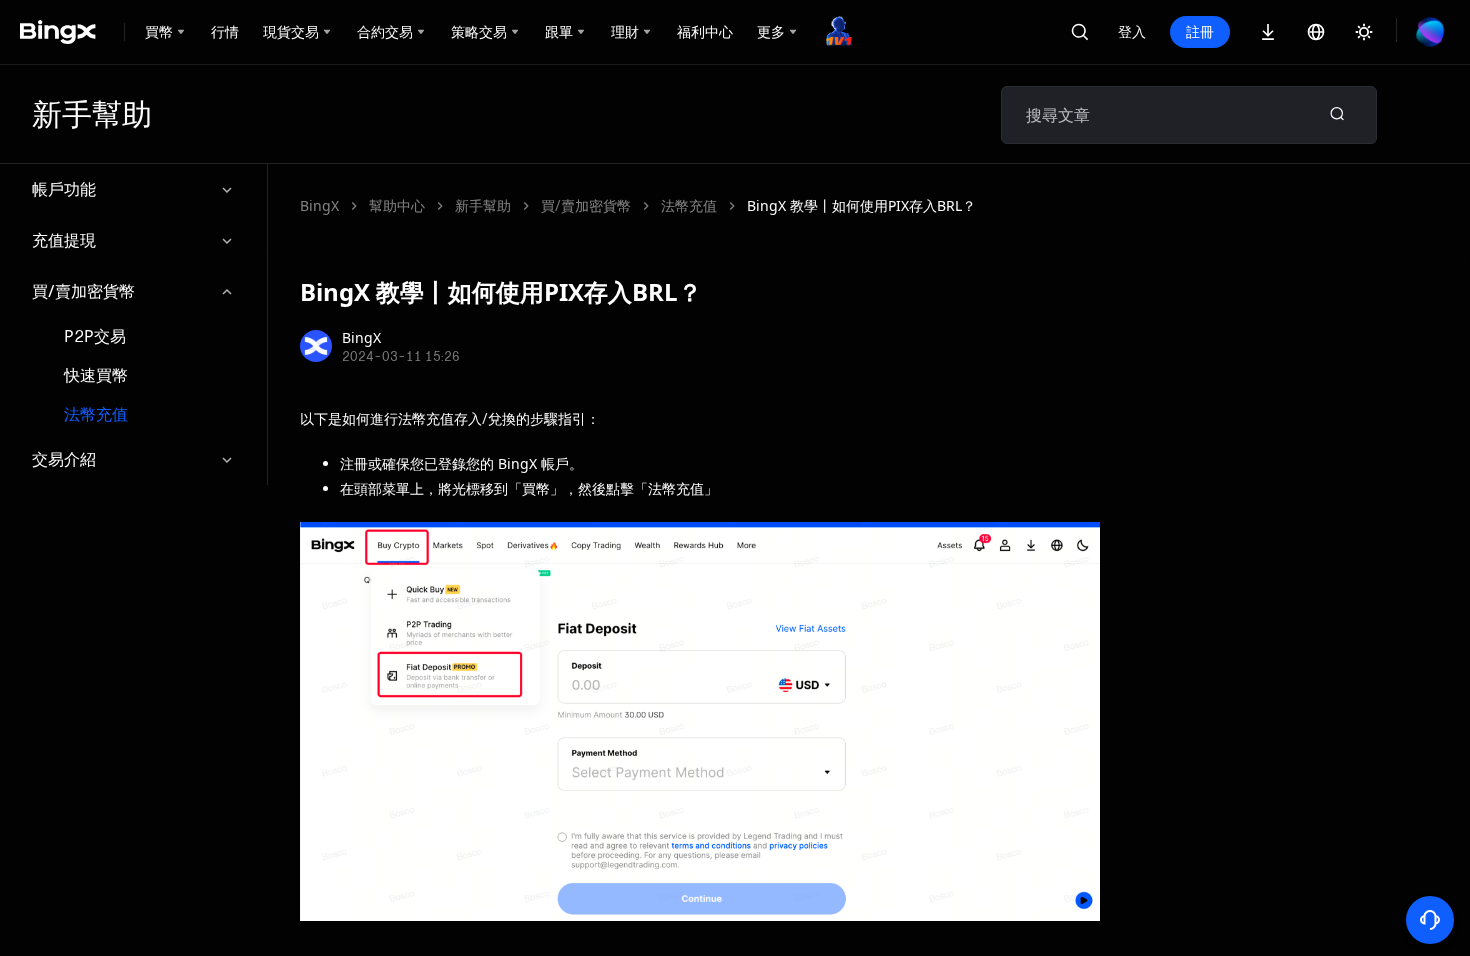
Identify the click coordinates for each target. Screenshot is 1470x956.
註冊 (1200, 31)
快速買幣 (96, 375)
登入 (1132, 31)
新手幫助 (483, 205)
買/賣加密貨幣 (83, 291)
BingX (319, 205)
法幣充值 (96, 414)
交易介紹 (64, 459)
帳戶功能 (64, 189)
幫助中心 (397, 205)
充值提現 (64, 240)
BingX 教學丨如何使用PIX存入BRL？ (861, 205)
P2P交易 (95, 336)
